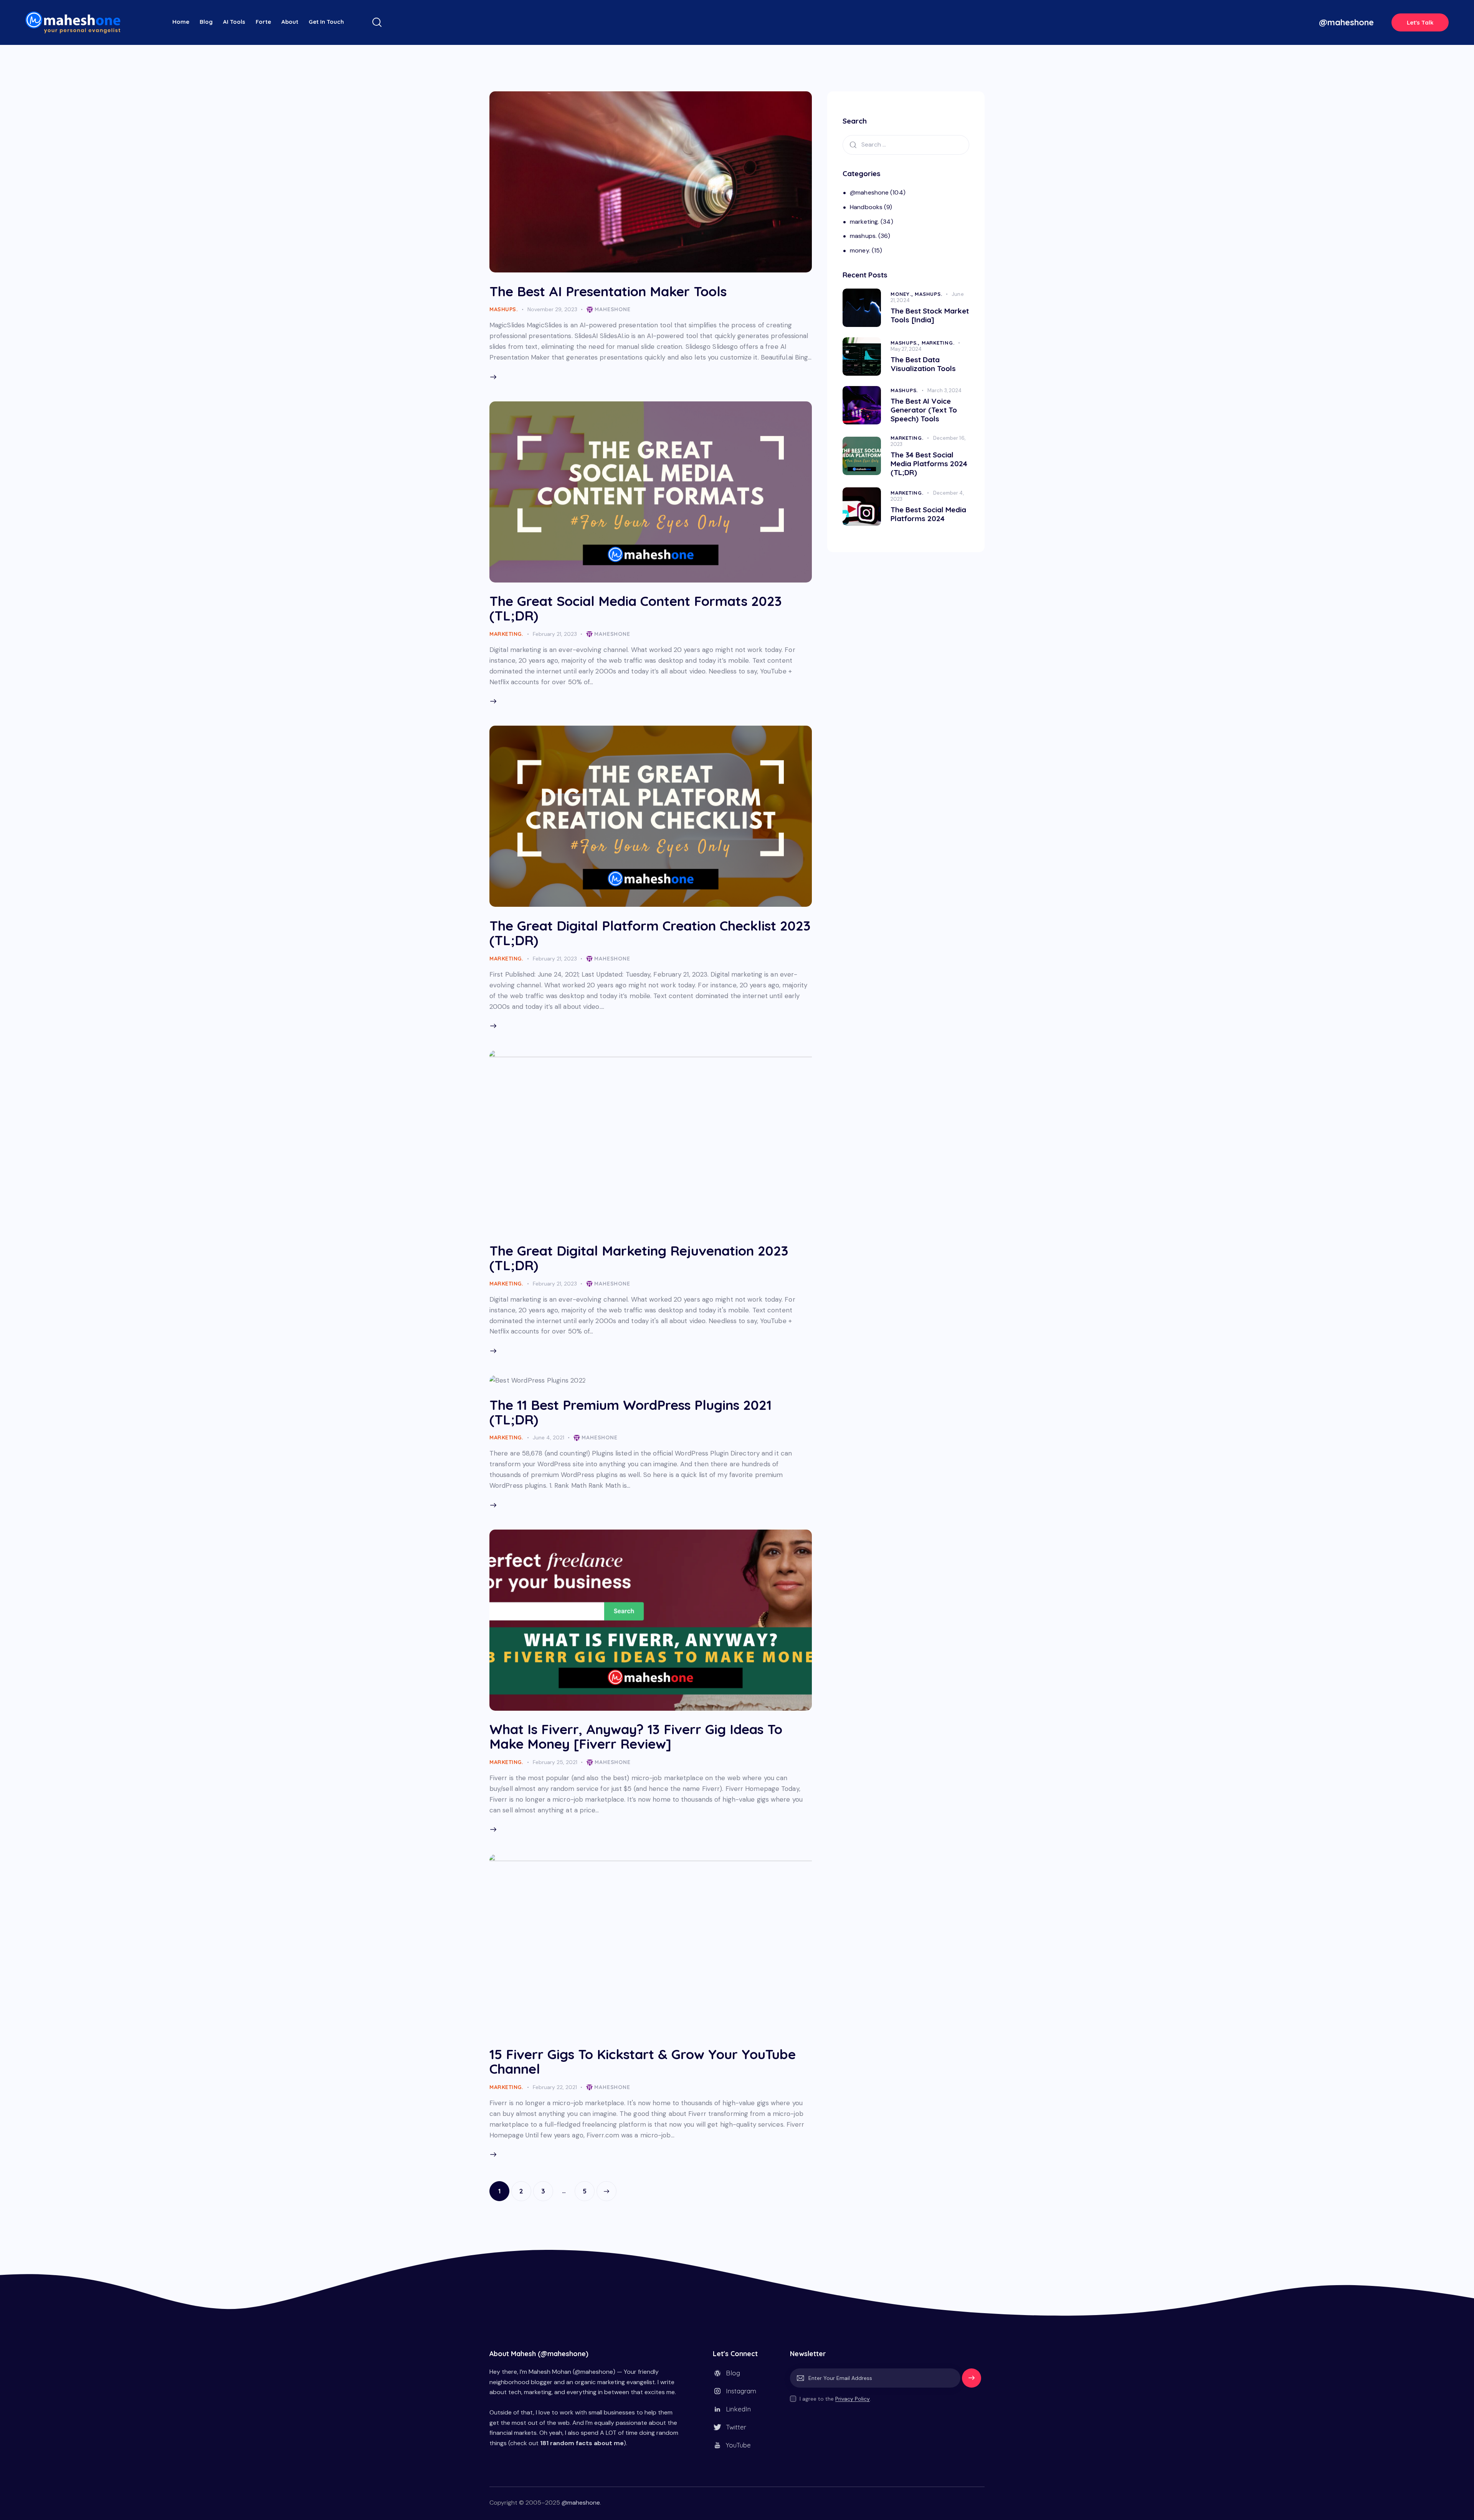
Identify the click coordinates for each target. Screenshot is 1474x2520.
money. (860, 250)
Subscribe (972, 2381)
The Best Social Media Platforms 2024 (928, 514)
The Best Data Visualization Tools (923, 364)
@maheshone (869, 192)
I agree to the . (835, 2399)
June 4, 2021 (549, 1437)
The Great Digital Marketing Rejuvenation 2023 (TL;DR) (639, 1258)
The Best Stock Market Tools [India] (930, 315)
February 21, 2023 (555, 634)
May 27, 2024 (906, 349)
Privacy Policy (853, 2399)
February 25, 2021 (555, 1762)
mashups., (906, 343)
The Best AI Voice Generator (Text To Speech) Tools (924, 410)
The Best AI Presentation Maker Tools (608, 291)
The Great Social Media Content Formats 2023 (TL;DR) (636, 608)
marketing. (506, 634)
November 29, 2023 (552, 309)
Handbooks (866, 207)
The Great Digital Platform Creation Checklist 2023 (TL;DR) (650, 933)
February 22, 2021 (555, 2087)
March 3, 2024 (944, 390)
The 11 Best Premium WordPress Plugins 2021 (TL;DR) (630, 1412)
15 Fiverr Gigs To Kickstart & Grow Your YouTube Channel (643, 2061)
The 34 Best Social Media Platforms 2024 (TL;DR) (929, 464)
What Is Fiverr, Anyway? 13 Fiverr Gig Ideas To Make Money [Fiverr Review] (636, 1736)
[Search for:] (906, 144)
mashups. (504, 309)
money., (903, 294)
